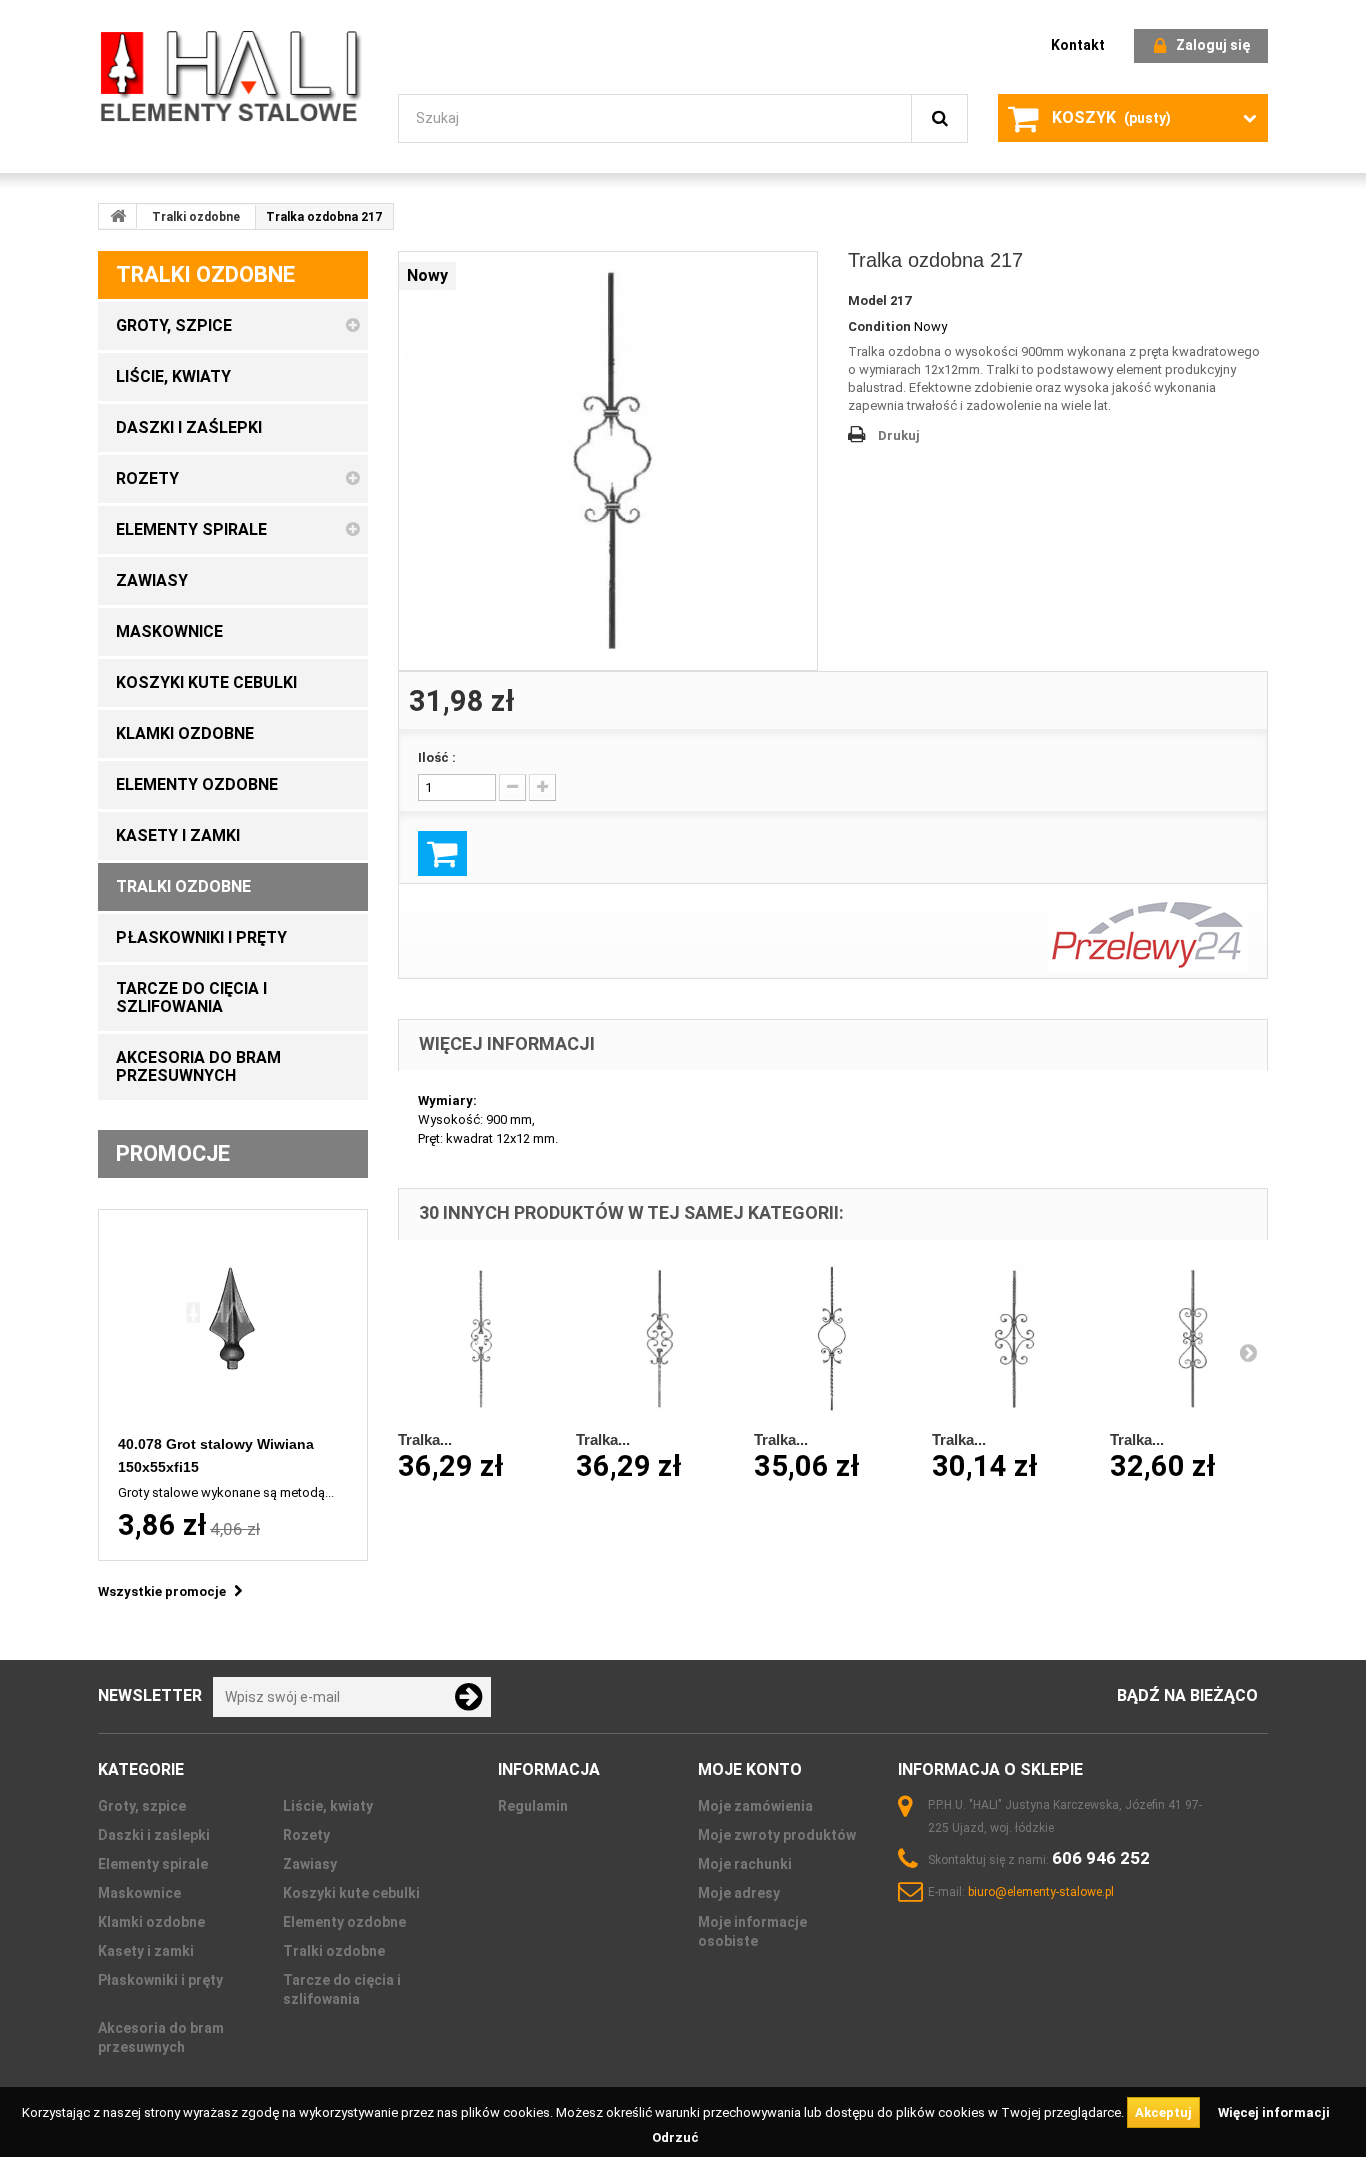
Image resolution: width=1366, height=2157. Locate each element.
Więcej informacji (1274, 2112)
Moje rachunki (745, 1864)
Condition (879, 326)
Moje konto (750, 1769)
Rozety (306, 1835)
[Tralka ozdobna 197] (655, 1339)
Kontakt (1078, 45)
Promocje (173, 1153)
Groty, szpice (142, 1806)
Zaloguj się (1213, 45)
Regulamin (533, 1806)
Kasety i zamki (146, 1951)
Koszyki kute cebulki (351, 1893)
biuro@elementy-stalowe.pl (1041, 1892)
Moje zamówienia (755, 1806)
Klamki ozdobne (151, 1922)
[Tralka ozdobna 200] (1189, 1339)
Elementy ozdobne (344, 1922)
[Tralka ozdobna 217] (608, 461)
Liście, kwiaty (328, 1806)
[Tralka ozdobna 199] (1011, 1339)
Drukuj (899, 435)
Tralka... (425, 1439)
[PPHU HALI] (233, 75)
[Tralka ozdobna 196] (477, 1339)
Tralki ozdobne (196, 217)
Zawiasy (310, 1864)
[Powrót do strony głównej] (118, 216)
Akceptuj (1163, 2112)
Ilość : (437, 757)
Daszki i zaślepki (154, 1835)
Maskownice (139, 1893)
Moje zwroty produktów (777, 1835)
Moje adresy (739, 1893)
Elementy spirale (153, 1864)
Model (867, 300)
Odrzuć (675, 2137)
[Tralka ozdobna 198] (833, 1339)
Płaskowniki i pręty (160, 1980)
